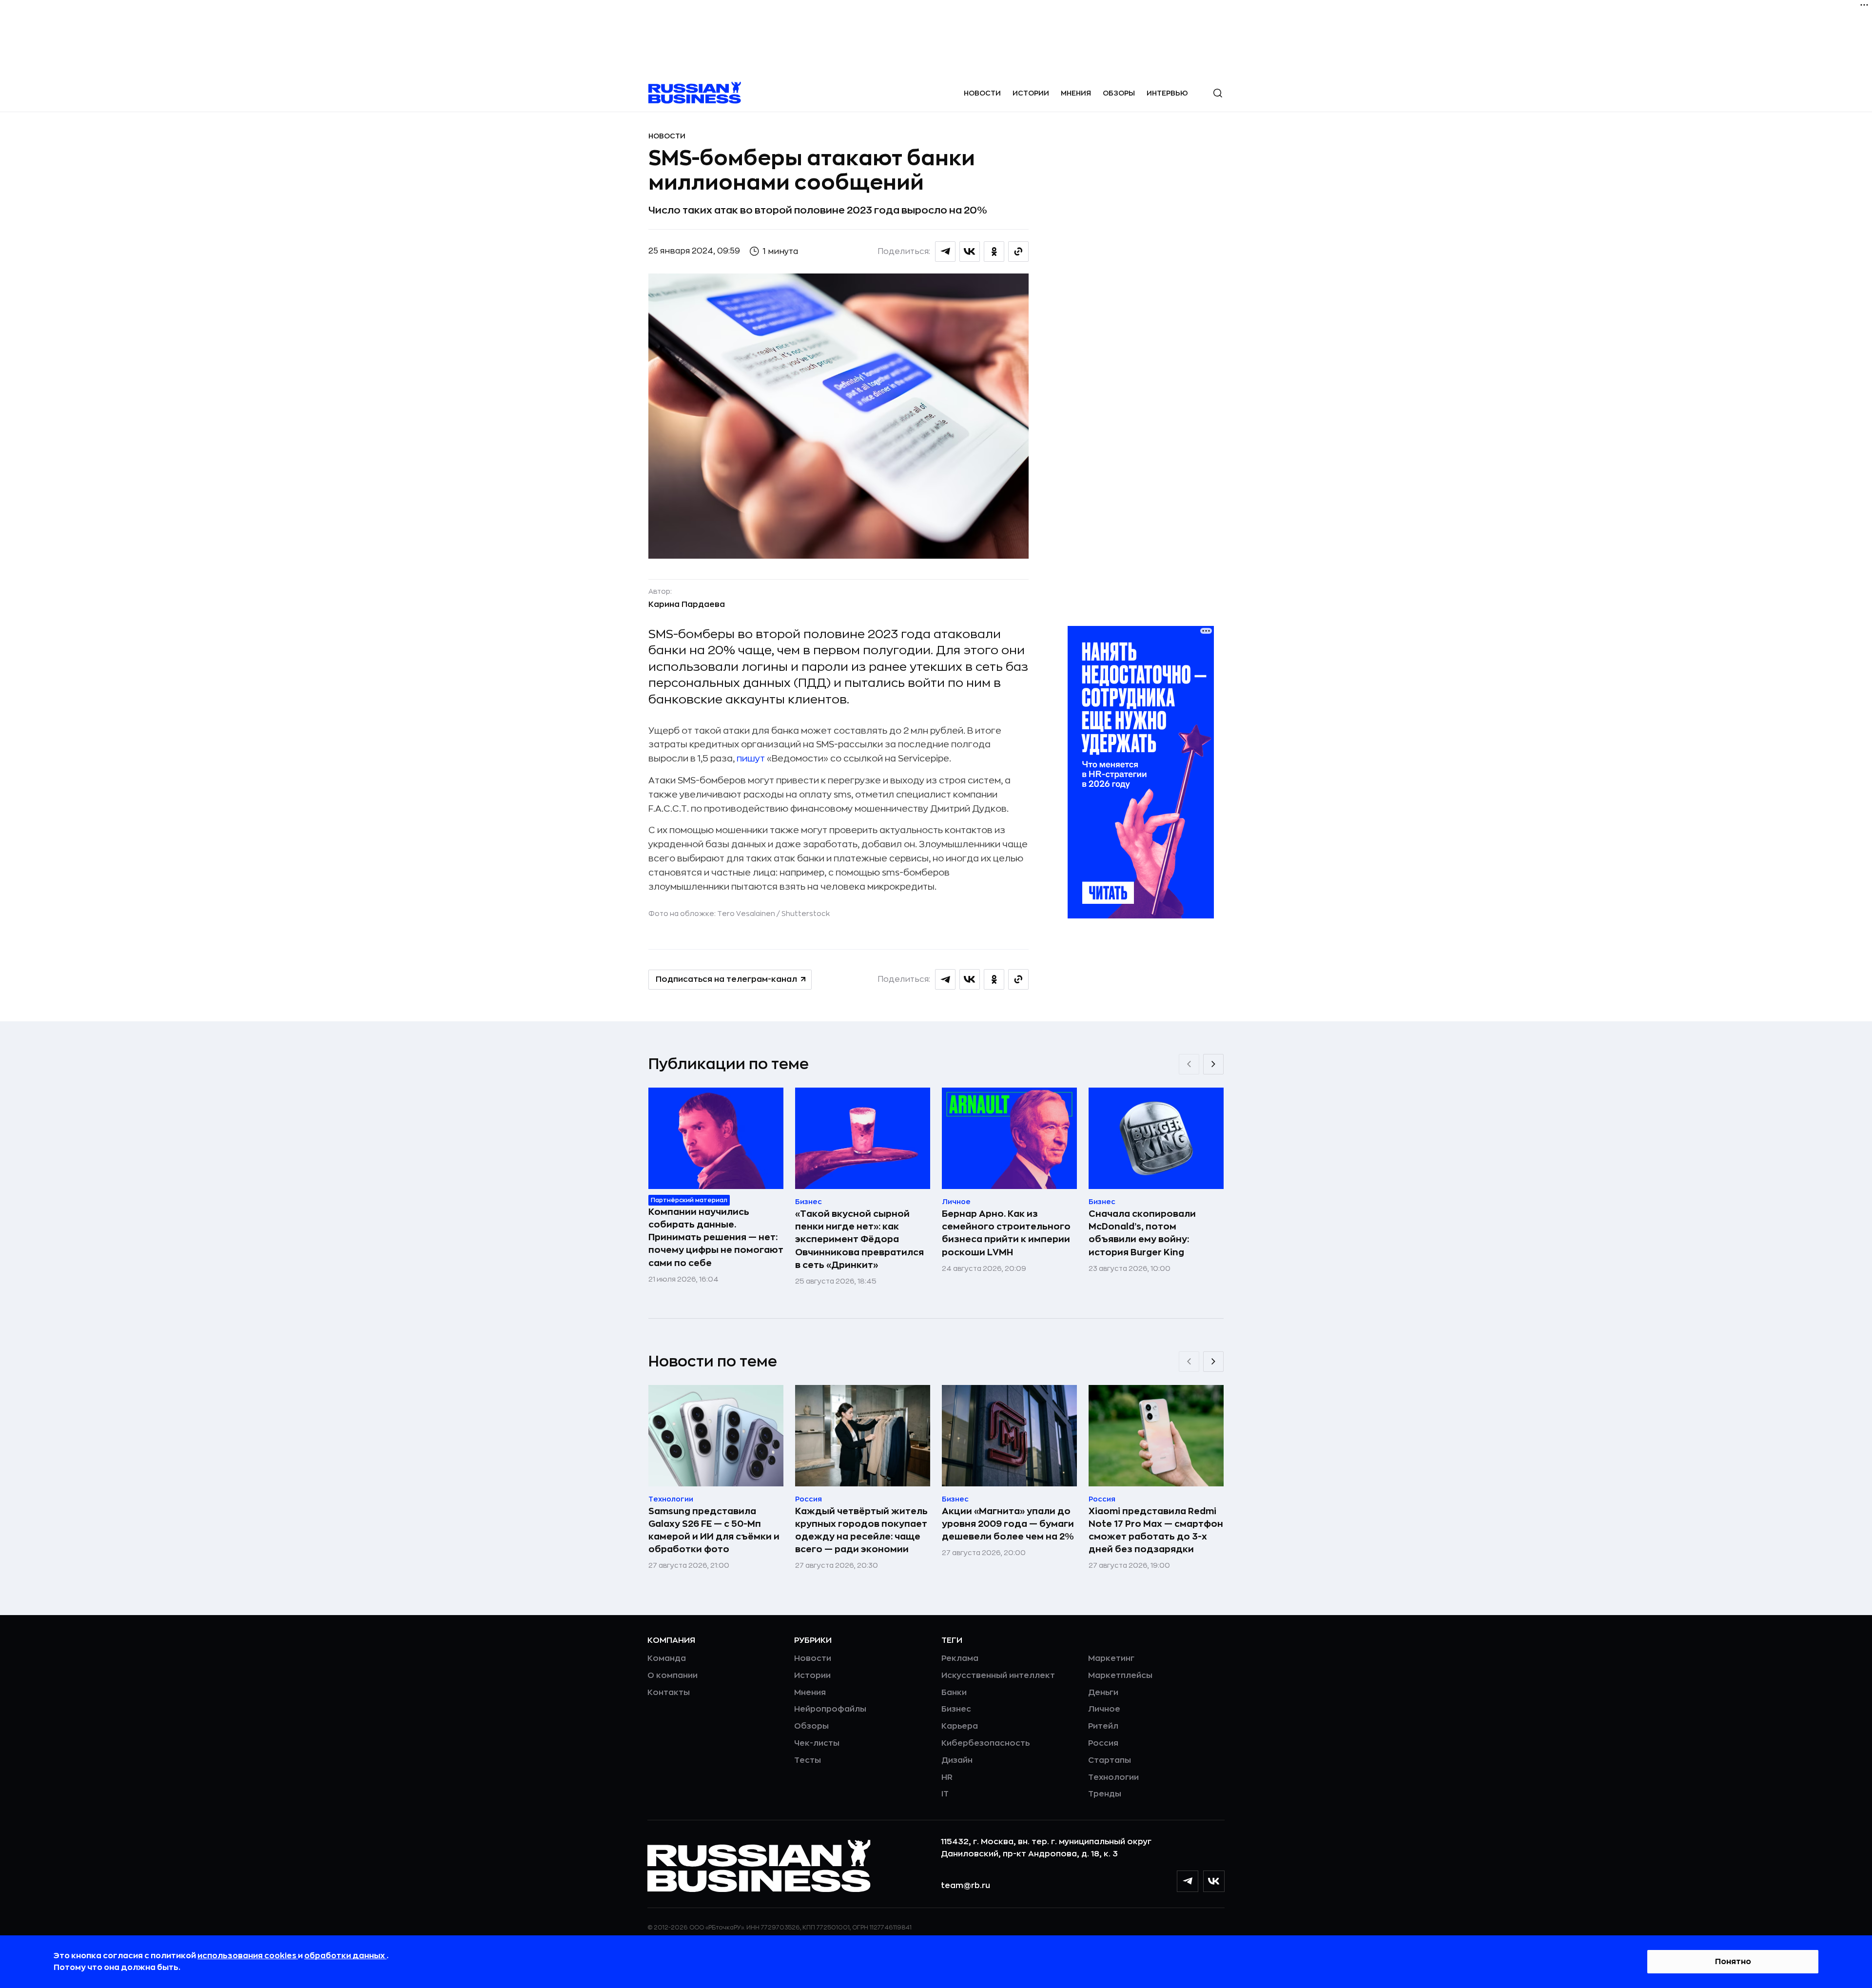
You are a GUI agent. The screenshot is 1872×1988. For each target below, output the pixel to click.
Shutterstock (806, 914)
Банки (954, 1693)
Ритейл (1103, 1726)
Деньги (1103, 1693)
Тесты (808, 1760)
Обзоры (1119, 93)
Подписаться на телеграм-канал (726, 979)
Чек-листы (817, 1743)
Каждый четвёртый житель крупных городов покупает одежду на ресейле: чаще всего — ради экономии (861, 1530)
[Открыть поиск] (1218, 93)
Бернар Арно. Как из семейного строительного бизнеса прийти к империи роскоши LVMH (1006, 1233)
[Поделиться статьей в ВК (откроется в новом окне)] (970, 252)
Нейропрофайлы (830, 1709)
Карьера (960, 1726)
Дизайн (957, 1760)
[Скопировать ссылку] (1018, 252)
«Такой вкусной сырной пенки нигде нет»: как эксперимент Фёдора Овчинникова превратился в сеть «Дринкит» (859, 1239)
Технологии (1113, 1777)
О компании (673, 1676)
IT (945, 1794)
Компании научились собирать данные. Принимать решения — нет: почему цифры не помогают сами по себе (716, 1237)
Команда (667, 1658)
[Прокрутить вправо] (1213, 1064)
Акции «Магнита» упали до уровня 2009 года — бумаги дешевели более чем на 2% (1008, 1524)
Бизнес (956, 1709)
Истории (1031, 93)
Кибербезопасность (985, 1743)
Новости (982, 93)
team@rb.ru (965, 1886)
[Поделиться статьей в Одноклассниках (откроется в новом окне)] (994, 252)
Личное (1104, 1709)
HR (947, 1777)
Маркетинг (1111, 1658)
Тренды (1105, 1794)
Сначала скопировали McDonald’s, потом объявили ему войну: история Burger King (1142, 1233)
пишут (752, 759)
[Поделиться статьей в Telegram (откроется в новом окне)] (945, 252)
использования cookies (248, 1956)
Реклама (960, 1658)
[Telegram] (1188, 1881)
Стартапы (1110, 1760)
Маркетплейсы (1120, 1676)
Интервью (1167, 93)
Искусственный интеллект (998, 1676)
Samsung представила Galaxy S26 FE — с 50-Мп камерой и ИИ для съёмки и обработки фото (714, 1530)
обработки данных (345, 1956)
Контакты (669, 1693)
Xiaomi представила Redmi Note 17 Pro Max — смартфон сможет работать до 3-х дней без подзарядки (1156, 1530)
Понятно (1733, 1962)
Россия (1103, 1743)
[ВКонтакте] (1214, 1881)
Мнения (1076, 93)
